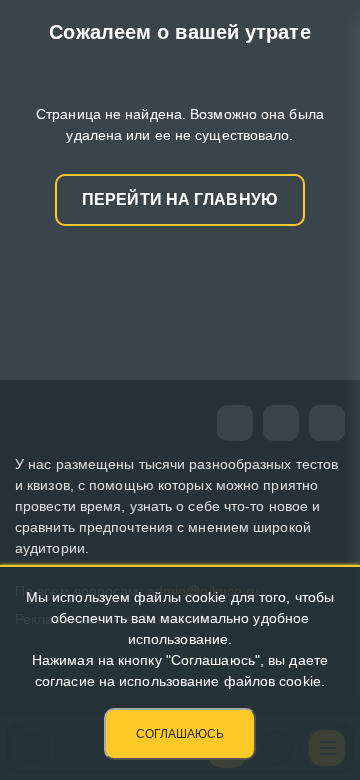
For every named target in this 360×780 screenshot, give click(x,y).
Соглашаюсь (180, 734)
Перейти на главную (180, 199)
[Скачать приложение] (327, 423)
